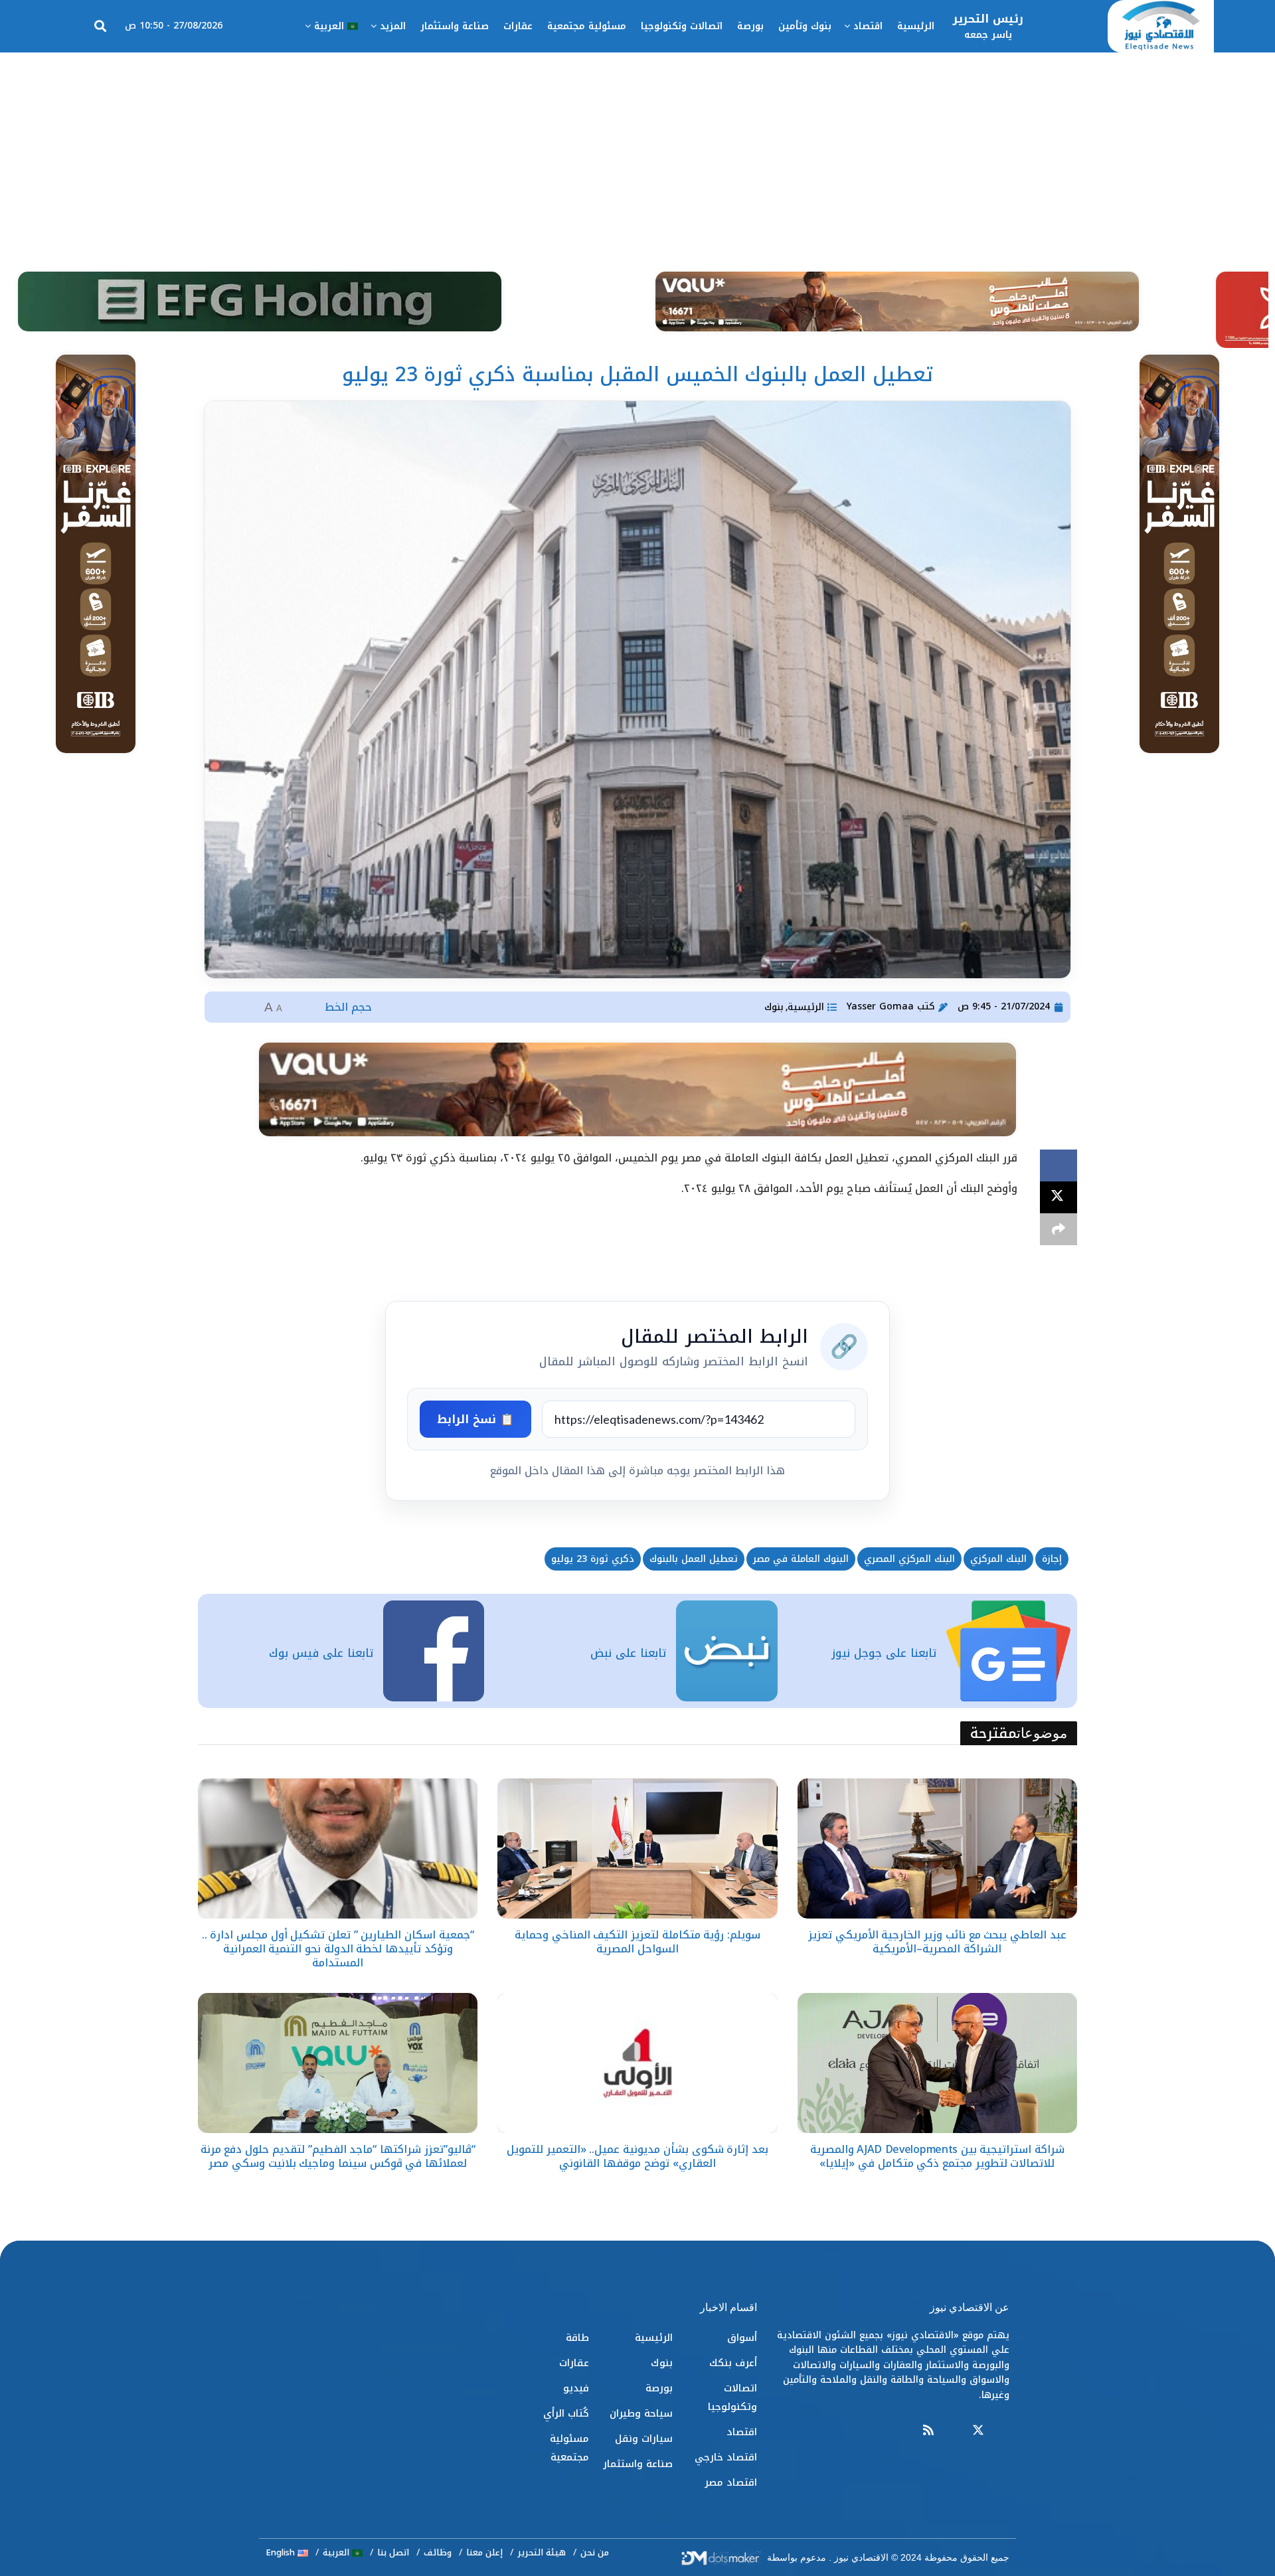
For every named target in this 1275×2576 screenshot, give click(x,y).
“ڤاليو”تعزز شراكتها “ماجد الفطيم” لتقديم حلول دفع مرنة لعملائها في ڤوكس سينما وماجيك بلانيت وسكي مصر (338, 2156)
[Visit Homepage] (1161, 27)
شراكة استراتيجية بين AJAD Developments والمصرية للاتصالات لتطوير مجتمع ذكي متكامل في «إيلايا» (937, 2156)
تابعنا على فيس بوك (321, 1653)
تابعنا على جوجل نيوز (884, 1653)
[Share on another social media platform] (1059, 1229)
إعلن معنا (484, 2552)
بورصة (750, 26)
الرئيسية (916, 26)
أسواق (742, 2338)
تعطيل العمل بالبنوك (694, 1559)
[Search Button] (100, 27)
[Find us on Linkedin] (953, 2431)
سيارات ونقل (644, 2439)
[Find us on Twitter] (978, 2431)
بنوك (774, 1007)
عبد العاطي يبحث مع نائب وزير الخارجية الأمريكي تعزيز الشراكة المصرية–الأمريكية (937, 1942)
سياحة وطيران (641, 2413)
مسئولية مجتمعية (587, 26)
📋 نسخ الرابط (475, 1419)
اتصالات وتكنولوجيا (682, 26)
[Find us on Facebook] (1003, 2431)
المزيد (393, 26)
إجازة (1052, 1559)
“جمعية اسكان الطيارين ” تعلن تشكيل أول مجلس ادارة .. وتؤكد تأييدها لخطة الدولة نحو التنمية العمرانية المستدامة (338, 1949)
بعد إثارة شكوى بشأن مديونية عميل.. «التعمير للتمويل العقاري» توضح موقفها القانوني (637, 2156)
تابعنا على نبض (628, 1653)
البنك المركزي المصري (909, 1559)
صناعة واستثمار (455, 26)
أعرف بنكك (733, 2363)
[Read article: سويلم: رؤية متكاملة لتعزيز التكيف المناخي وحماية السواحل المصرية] (637, 1848)
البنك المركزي (998, 1559)
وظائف (438, 2552)
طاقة (577, 2338)
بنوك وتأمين (805, 26)
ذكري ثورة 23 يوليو (593, 1559)
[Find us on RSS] (928, 2431)
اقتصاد (868, 26)
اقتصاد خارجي (726, 2457)
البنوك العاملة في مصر (801, 1559)
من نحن (595, 2552)
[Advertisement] (637, 152)
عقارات (518, 26)
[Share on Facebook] (1059, 1165)
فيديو (576, 2388)
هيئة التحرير (542, 2552)
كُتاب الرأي (566, 2413)
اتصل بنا (393, 2552)
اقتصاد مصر (731, 2482)
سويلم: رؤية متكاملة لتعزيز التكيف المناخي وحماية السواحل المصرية (637, 1942)
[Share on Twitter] (1059, 1197)
